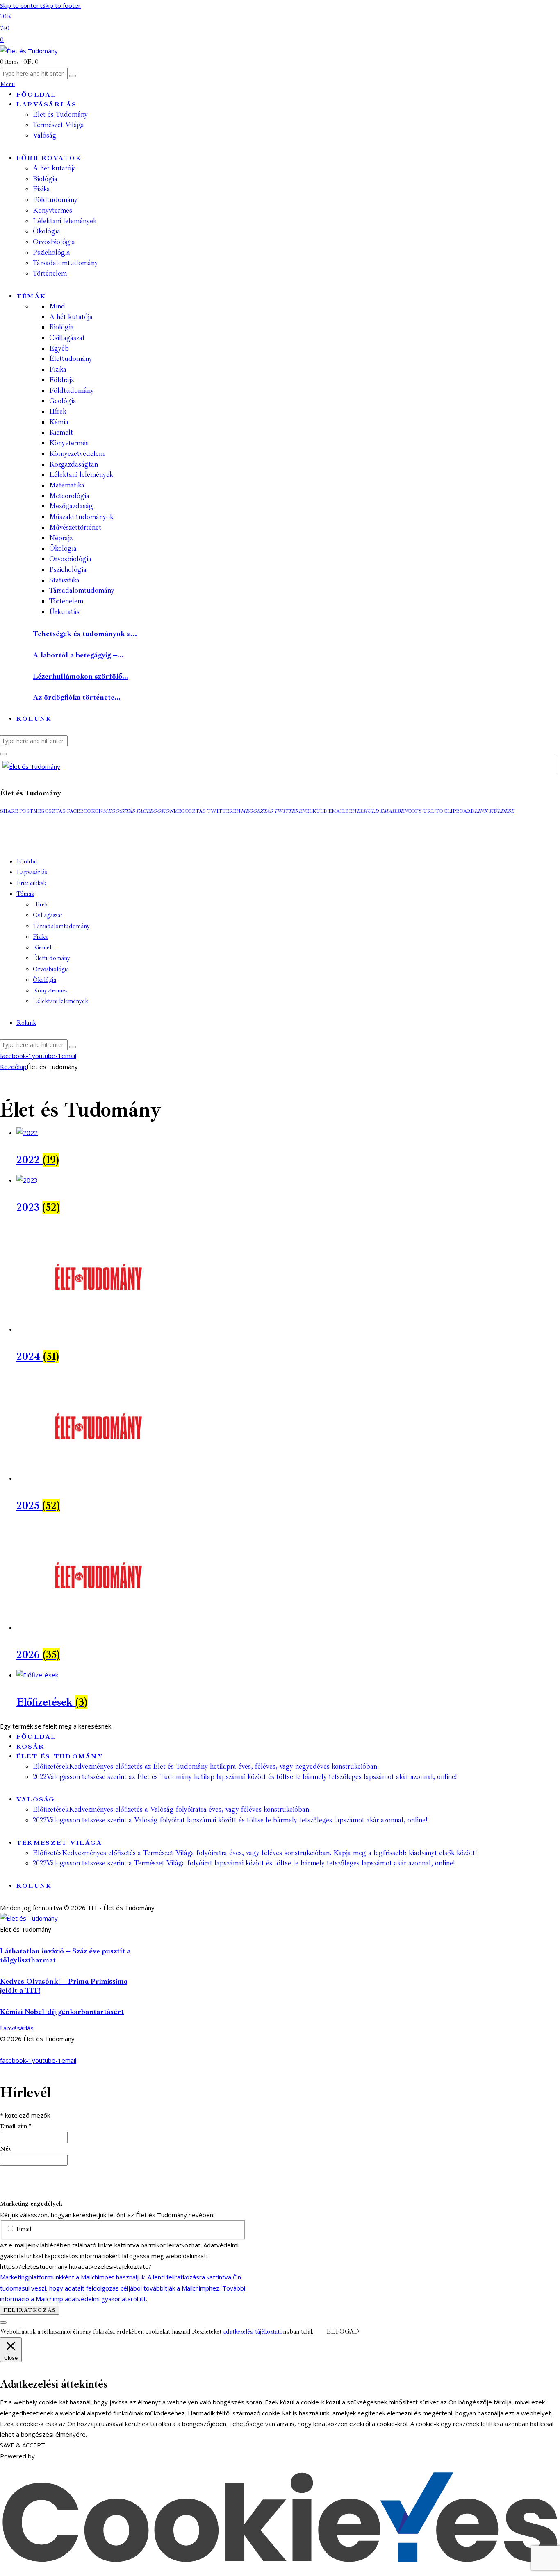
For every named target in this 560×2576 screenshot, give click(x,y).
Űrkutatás (64, 612)
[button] (17, 811)
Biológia (61, 327)
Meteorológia (69, 496)
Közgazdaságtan (74, 464)
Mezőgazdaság (71, 506)
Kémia (59, 422)
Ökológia (63, 548)
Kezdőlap (13, 1067)
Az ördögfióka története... (77, 697)
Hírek (58, 411)
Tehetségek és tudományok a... (85, 634)
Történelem (66, 601)
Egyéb (59, 348)
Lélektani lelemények (81, 475)
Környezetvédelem (77, 454)
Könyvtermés (69, 443)
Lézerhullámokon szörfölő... (81, 676)
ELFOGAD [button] (343, 2332)
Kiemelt (61, 432)
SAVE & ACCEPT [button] (23, 2445)
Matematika (67, 485)
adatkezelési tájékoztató (253, 2332)
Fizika (58, 369)
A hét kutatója (71, 317)
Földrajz (61, 380)
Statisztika (64, 580)
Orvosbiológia (70, 559)
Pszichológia (68, 570)
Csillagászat (67, 338)
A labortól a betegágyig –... (78, 655)
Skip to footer (61, 5)
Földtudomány (72, 391)
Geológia (63, 401)
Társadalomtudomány (82, 590)
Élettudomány (71, 359)
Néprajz (61, 538)
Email (23, 2229)
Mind (57, 306)
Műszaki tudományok (81, 517)
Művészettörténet (75, 527)
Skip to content (21, 5)
